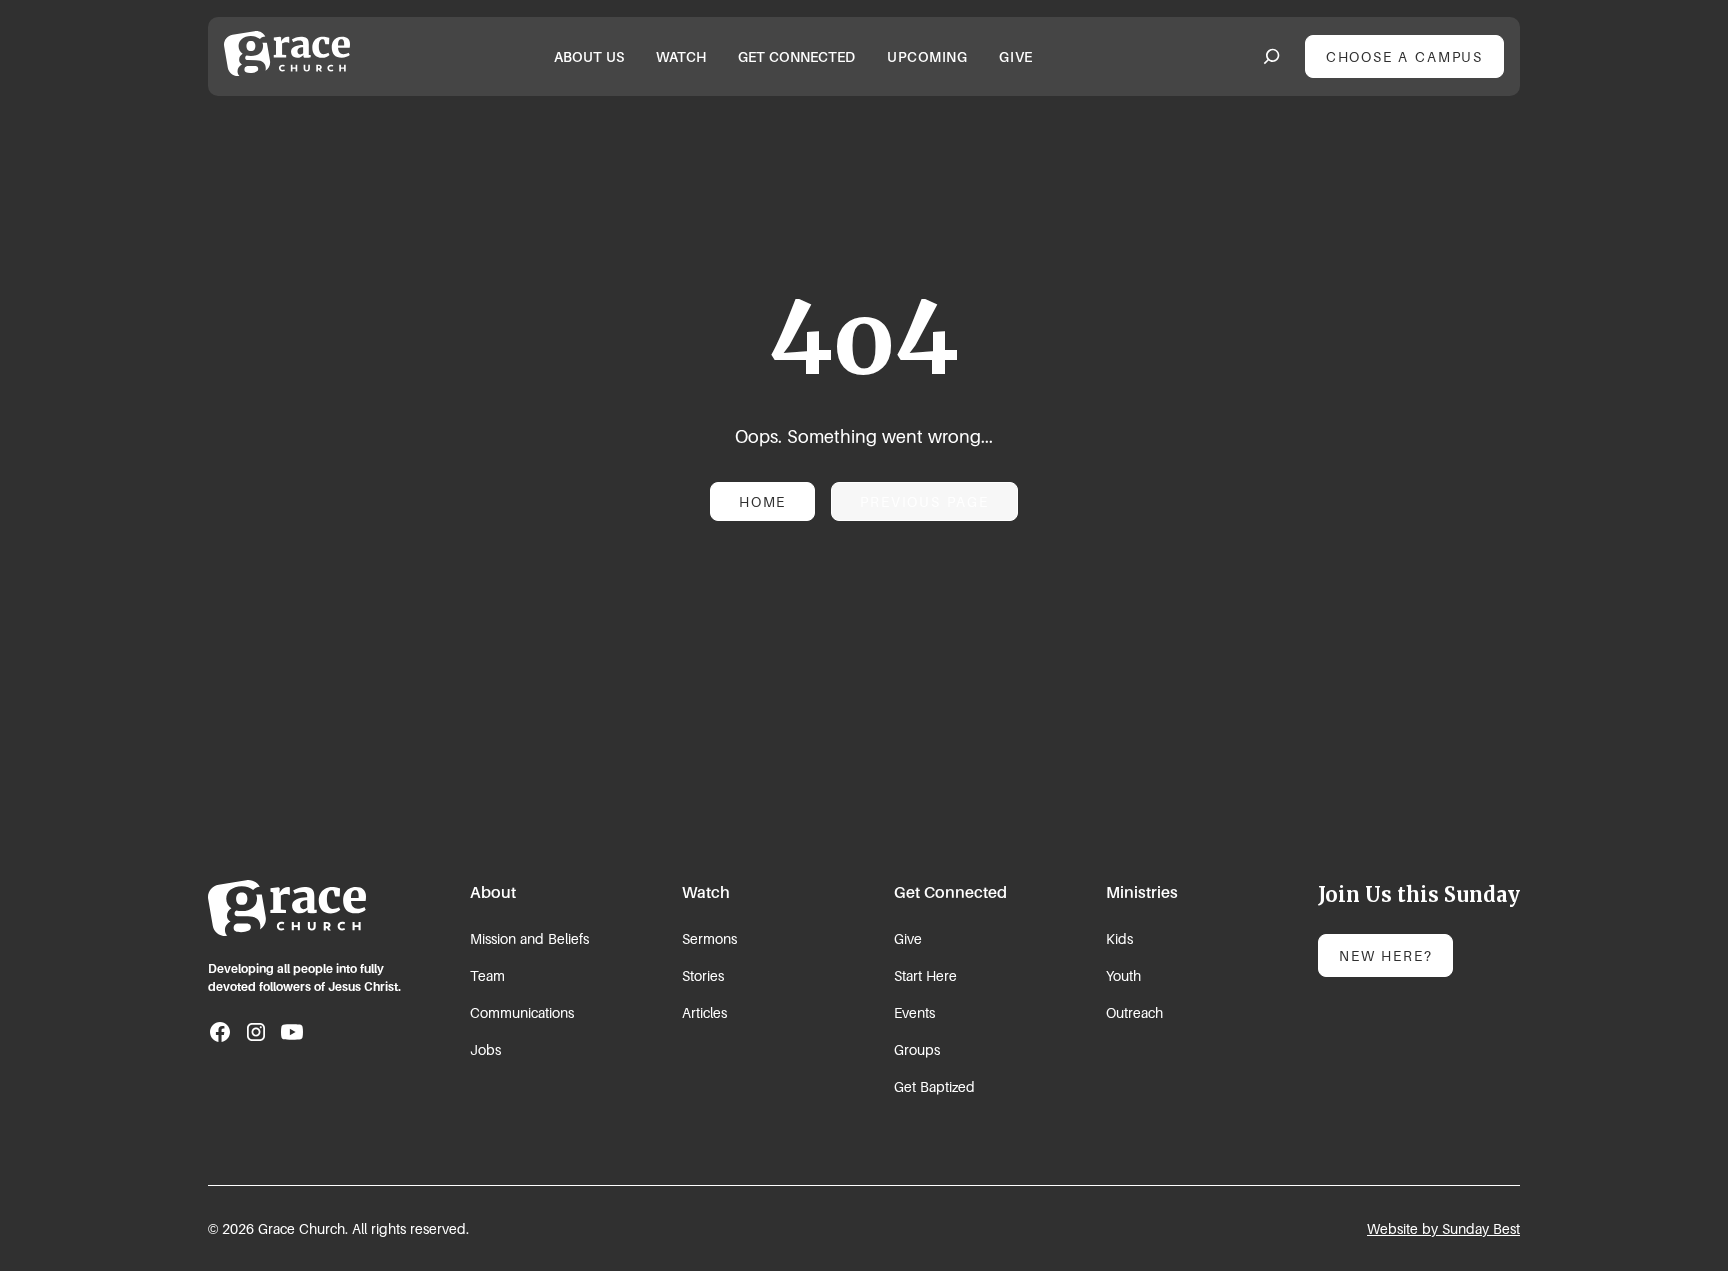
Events (914, 1012)
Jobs (485, 1049)
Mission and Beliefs (529, 938)
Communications (522, 1012)
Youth (1123, 975)
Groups (917, 1049)
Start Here (925, 975)
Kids (1119, 938)
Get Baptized (934, 1086)
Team (487, 975)
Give (908, 938)
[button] (589, 56)
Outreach (1134, 1012)
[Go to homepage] (287, 908)
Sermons (709, 938)
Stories (703, 975)
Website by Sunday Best (1443, 1228)
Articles (704, 1012)
